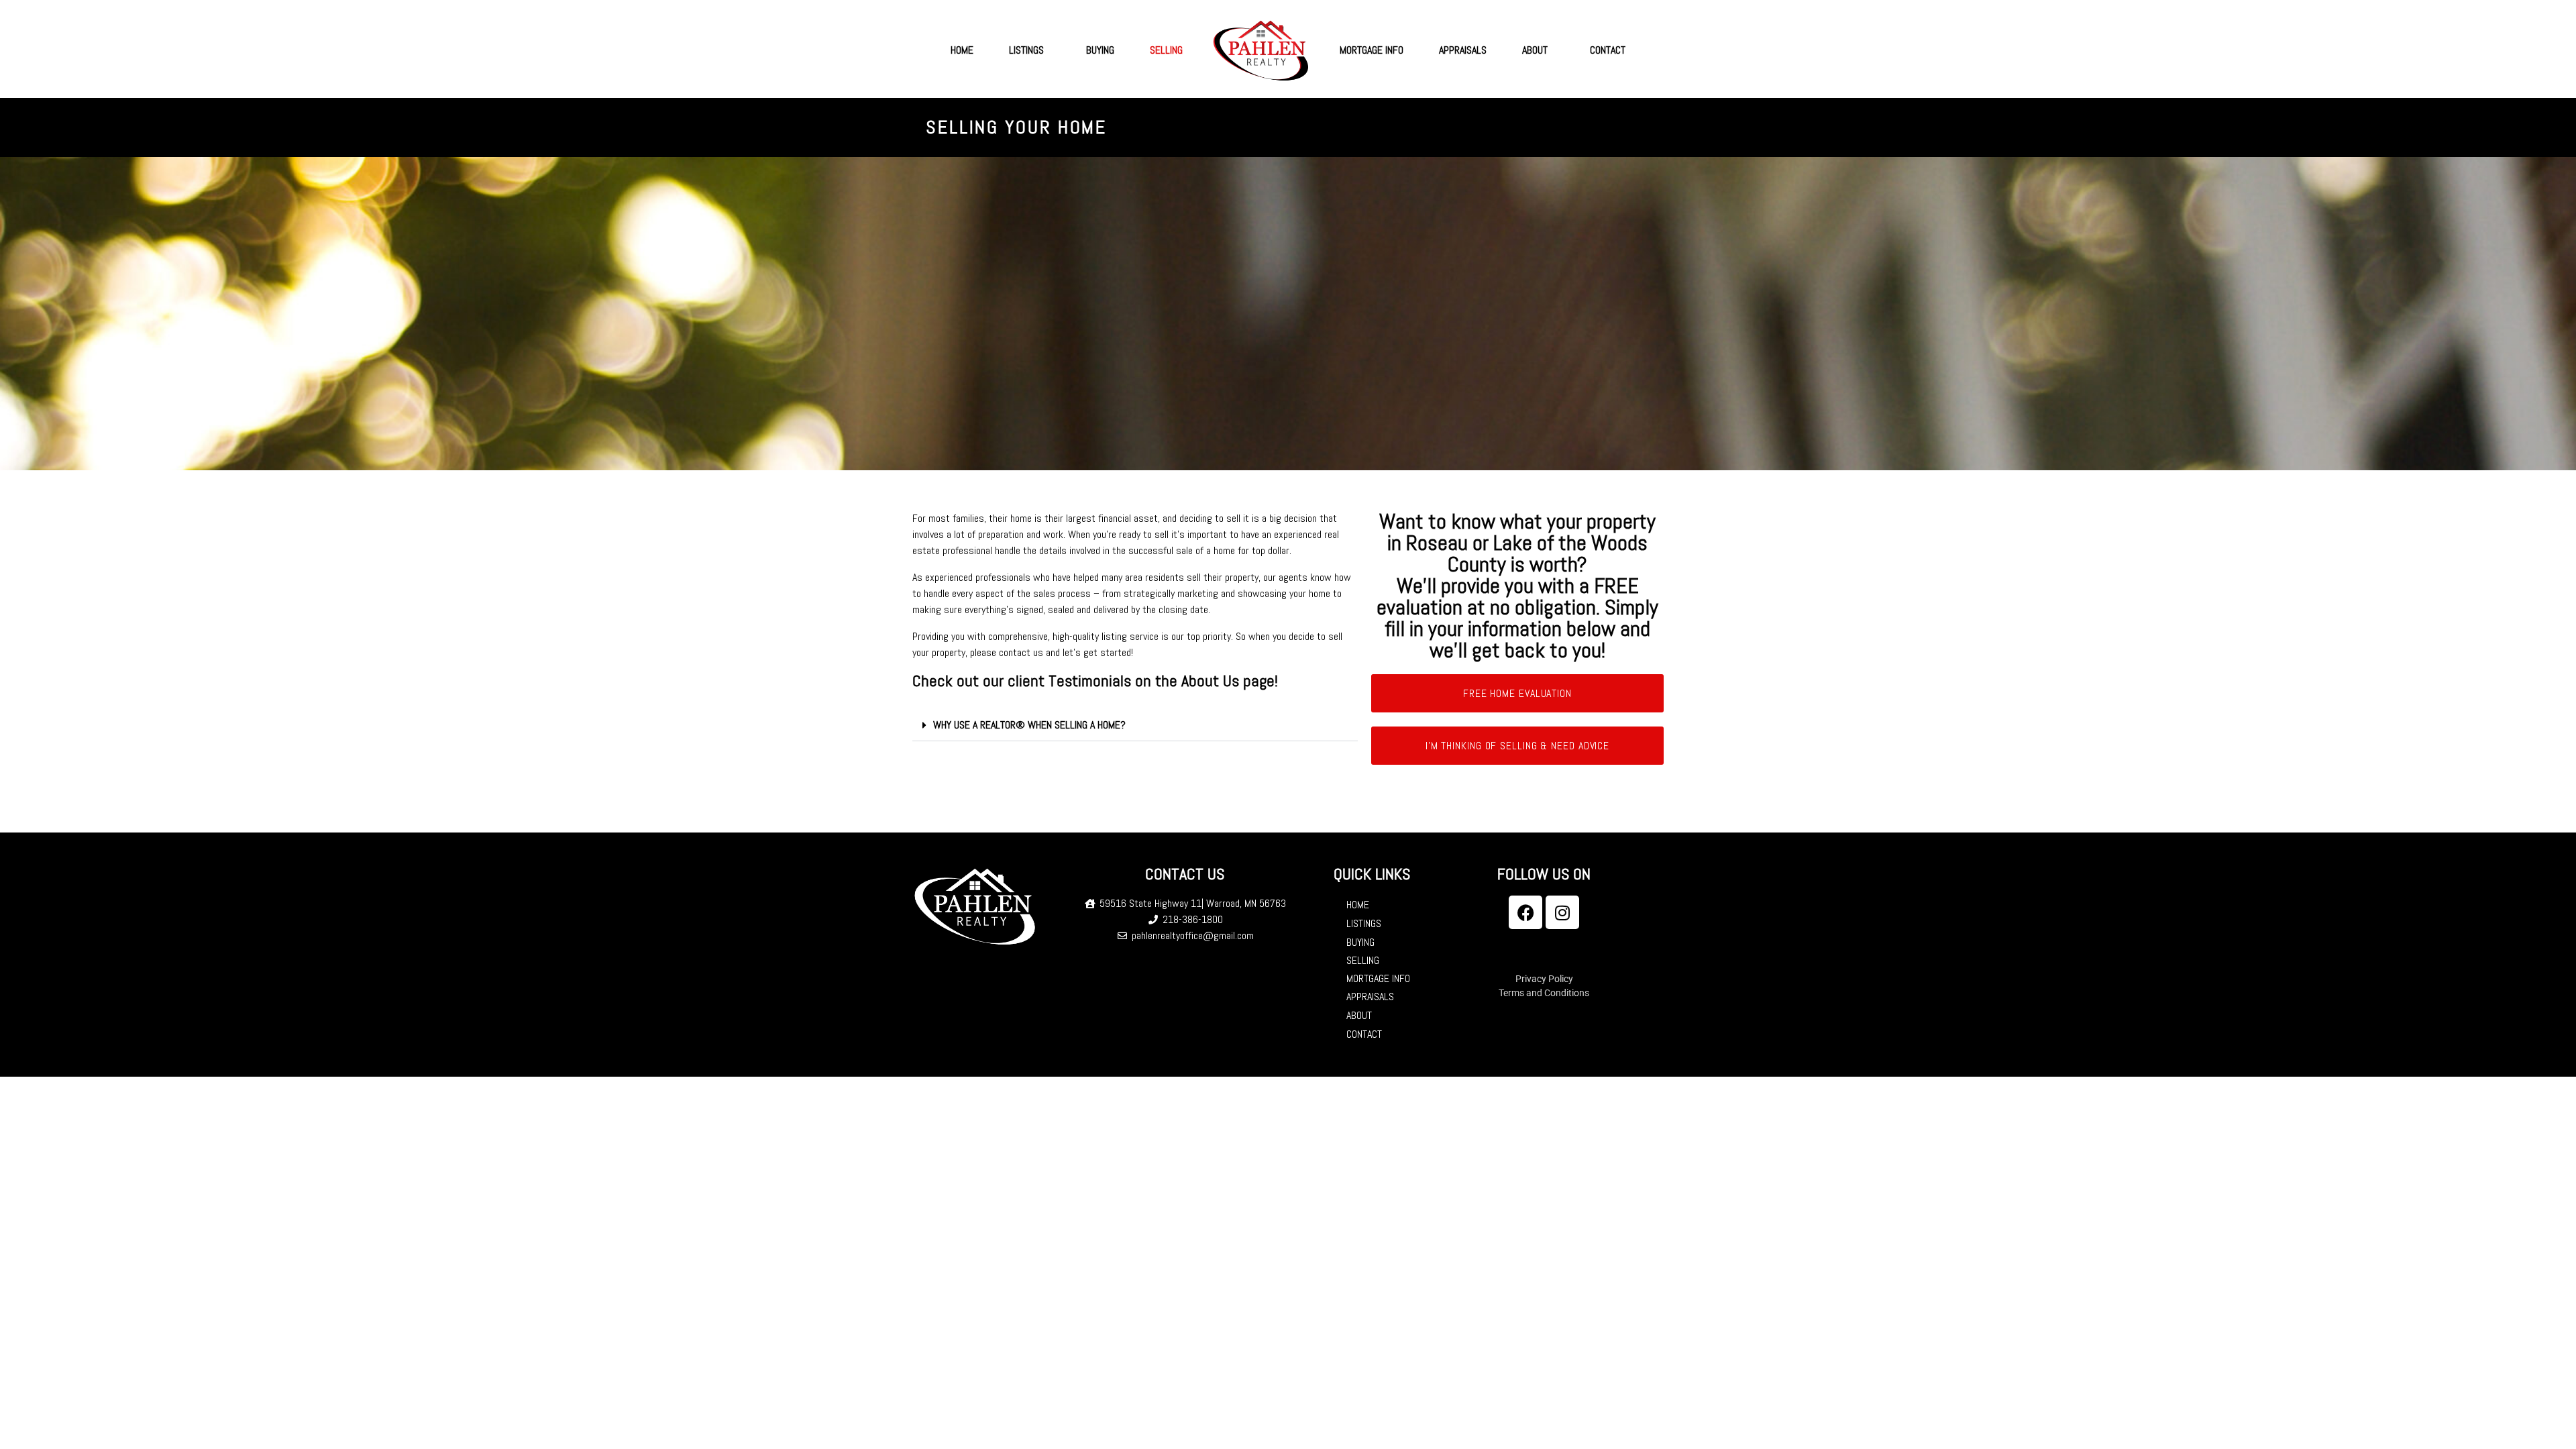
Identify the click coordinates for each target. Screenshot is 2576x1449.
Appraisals (1463, 50)
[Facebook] (1525, 912)
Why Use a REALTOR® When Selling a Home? (1029, 725)
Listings (1026, 50)
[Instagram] (1562, 912)
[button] (1135, 726)
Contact (1608, 50)
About (1535, 50)
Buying (1100, 50)
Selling (1166, 50)
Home (962, 50)
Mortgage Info (1372, 50)
